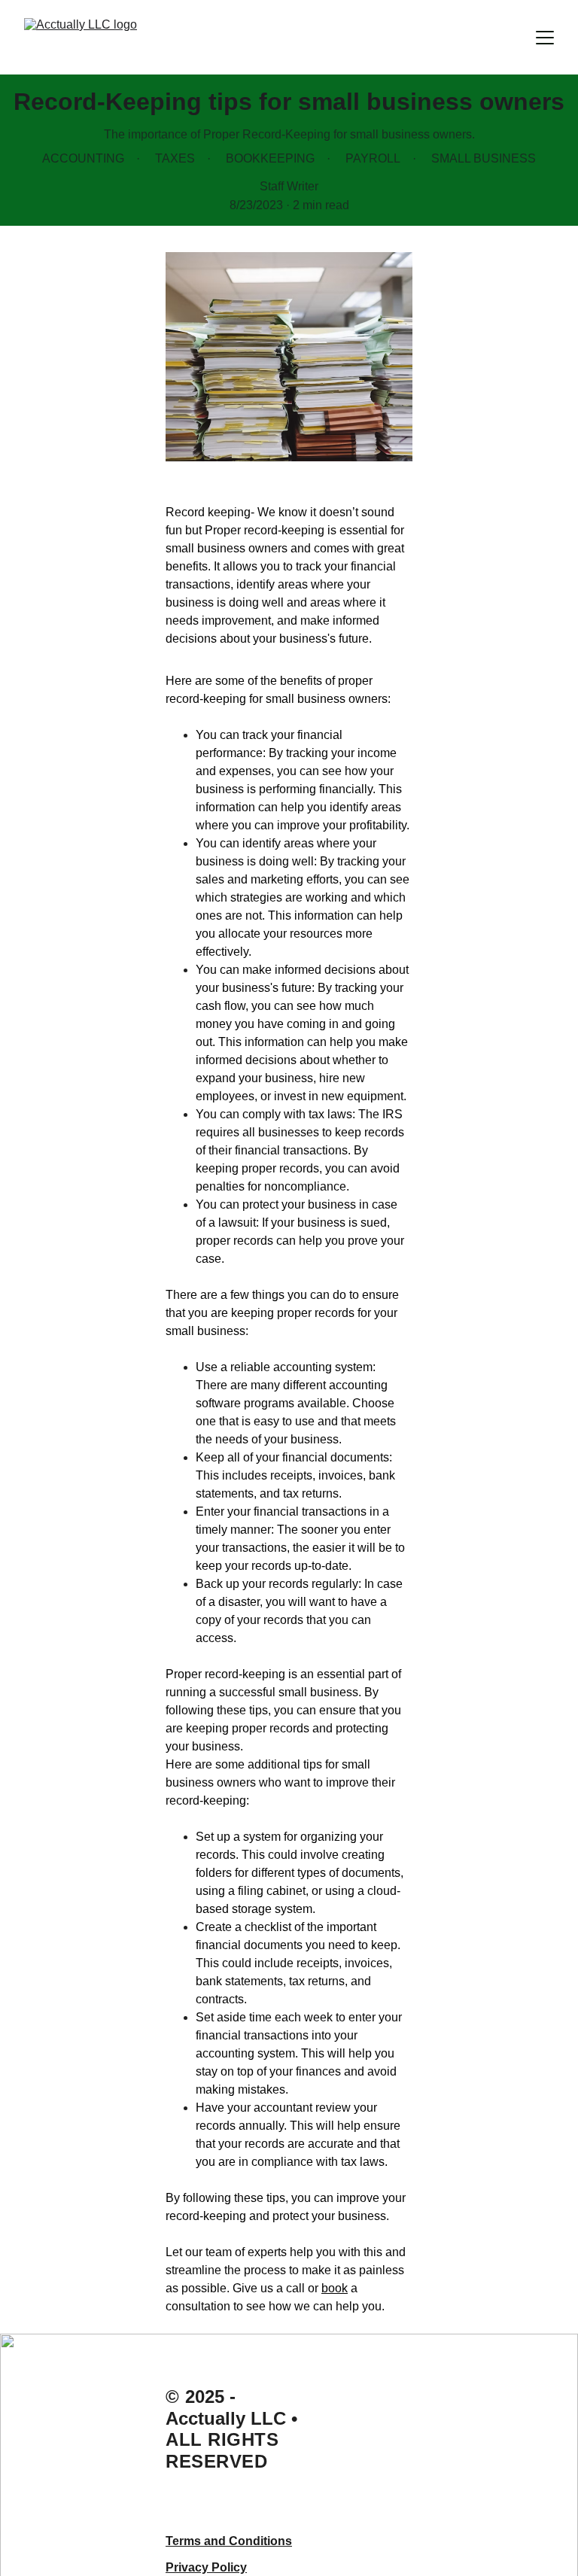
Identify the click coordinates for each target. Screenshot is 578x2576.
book (335, 2288)
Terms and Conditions (229, 2541)
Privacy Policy (206, 2567)
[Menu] (545, 38)
